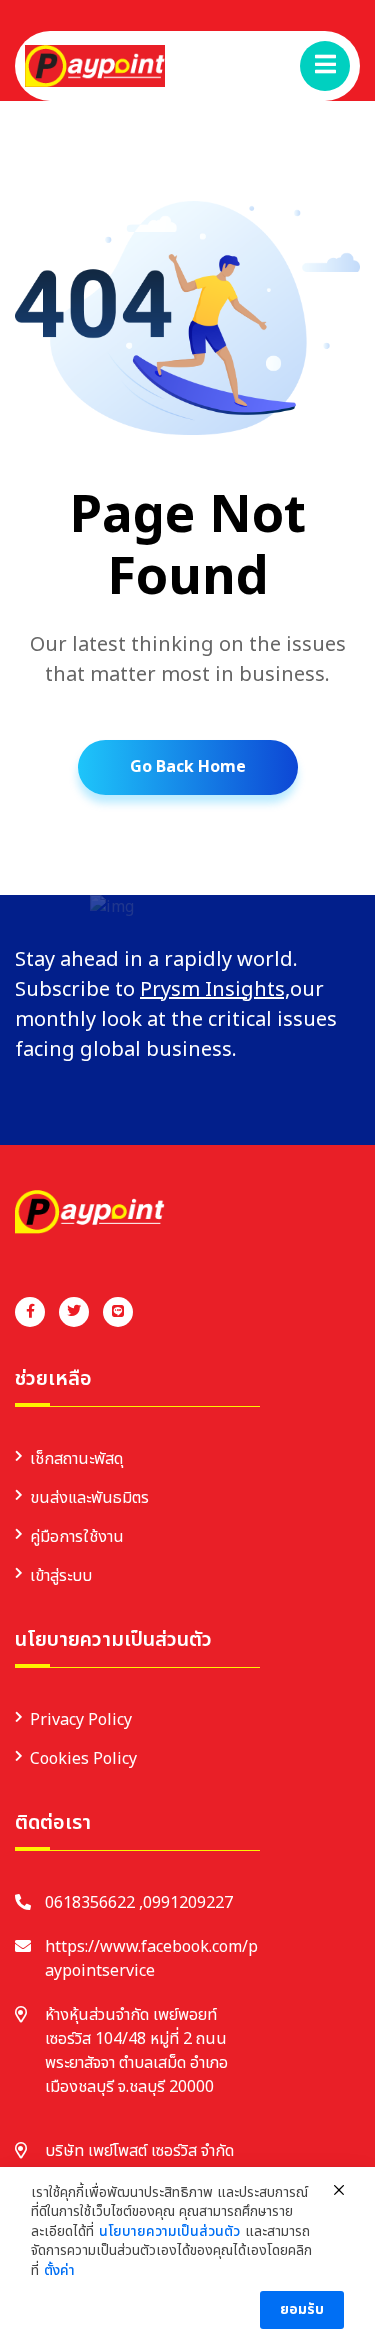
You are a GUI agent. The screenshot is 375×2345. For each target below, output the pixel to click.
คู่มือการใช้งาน (77, 1537)
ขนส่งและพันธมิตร (89, 1498)
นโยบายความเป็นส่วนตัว (169, 2232)
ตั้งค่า (59, 2271)
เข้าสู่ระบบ (61, 1576)
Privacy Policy (81, 1720)
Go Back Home (188, 767)
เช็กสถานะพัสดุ (76, 1459)
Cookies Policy (83, 1759)
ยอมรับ (302, 2309)
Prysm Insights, (215, 990)
